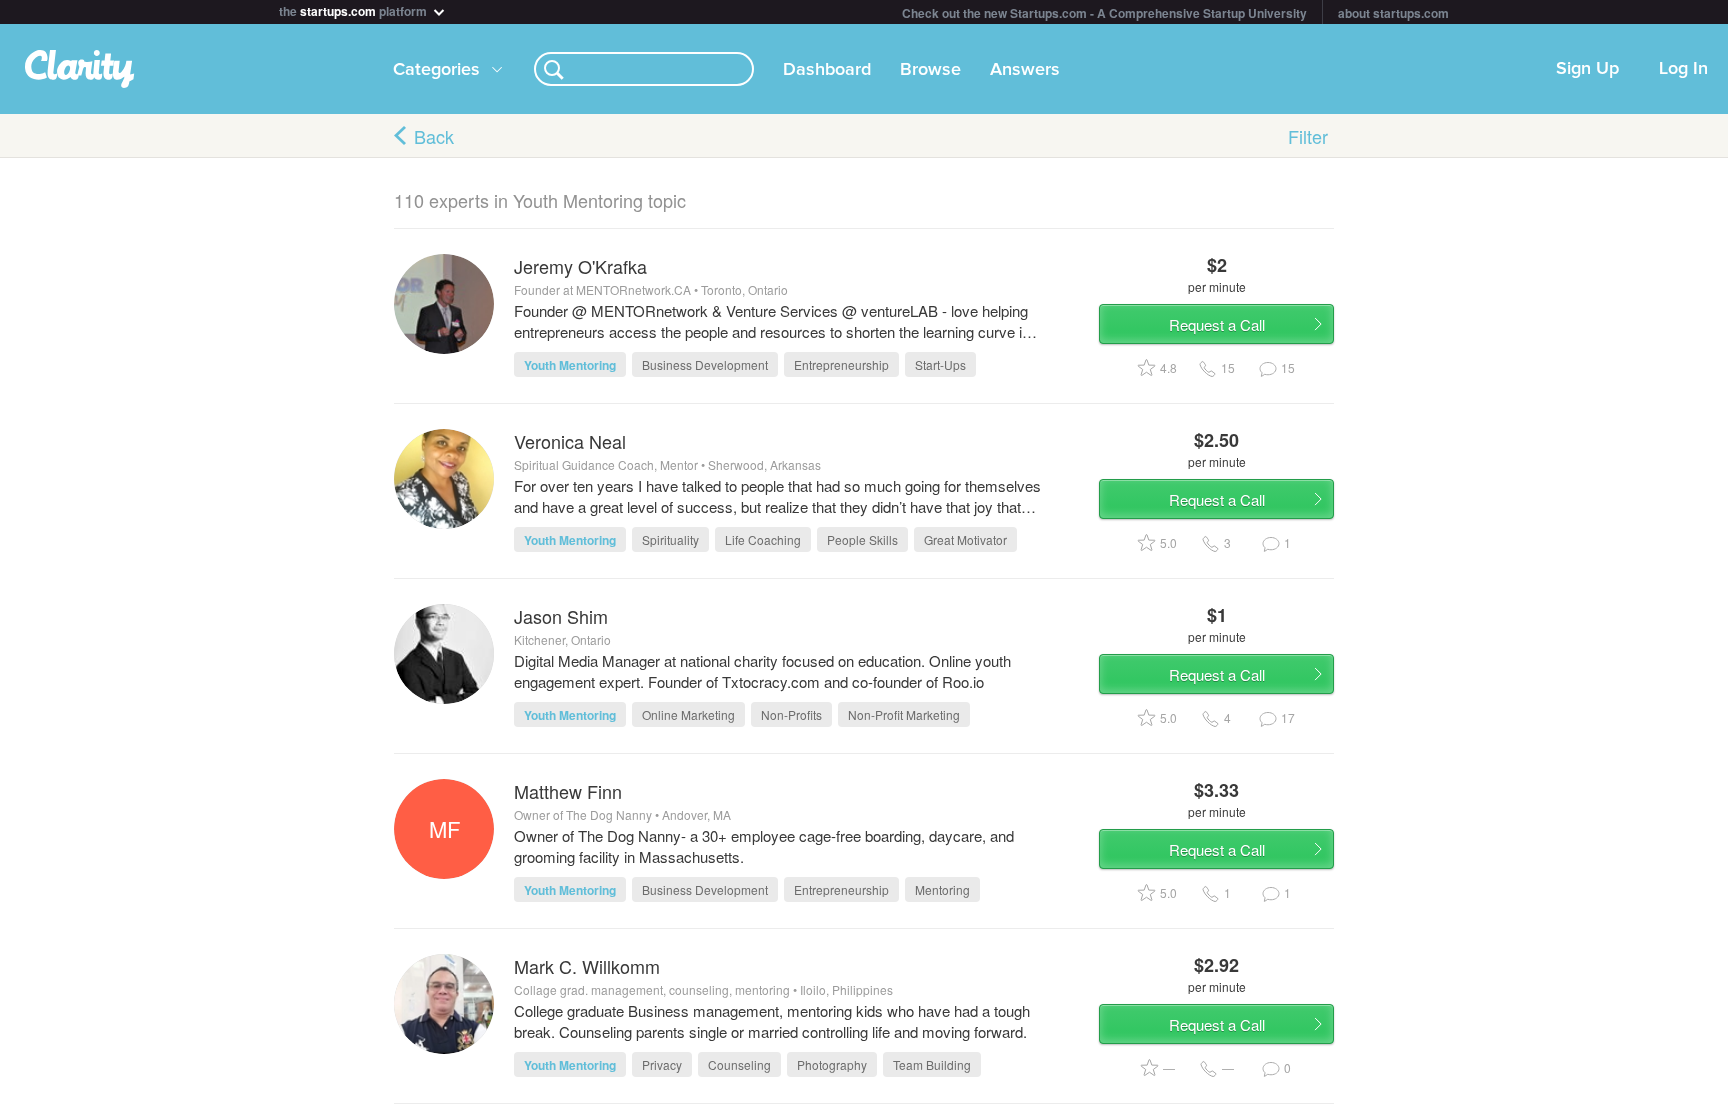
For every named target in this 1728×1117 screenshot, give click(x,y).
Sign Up (1587, 69)
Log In (1683, 69)
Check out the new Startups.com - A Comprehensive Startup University (1104, 13)
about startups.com (1393, 13)
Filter (1308, 136)
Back (434, 136)
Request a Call (1217, 324)
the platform (354, 9)
